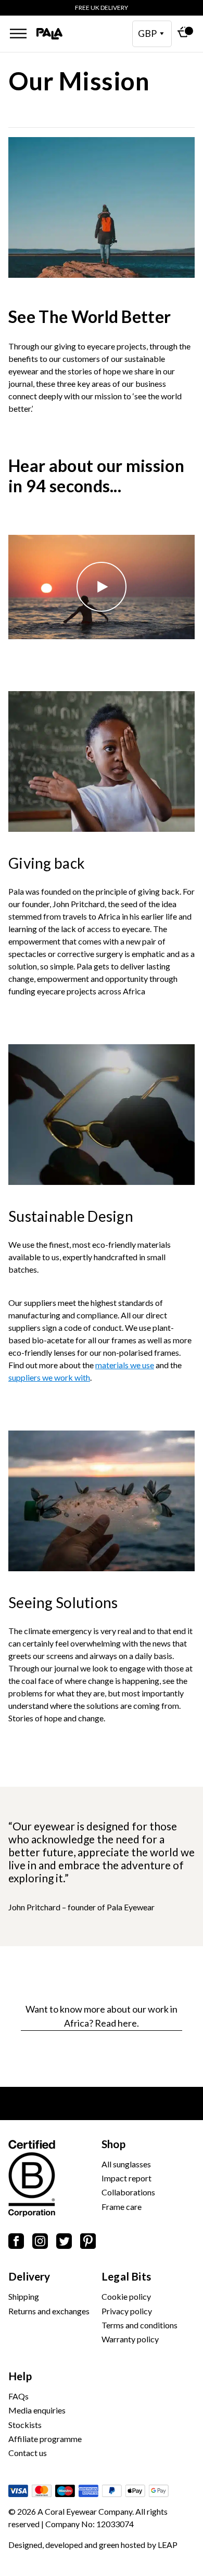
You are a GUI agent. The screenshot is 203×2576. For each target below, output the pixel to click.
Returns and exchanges (49, 2311)
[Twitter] (64, 2243)
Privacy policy (127, 2311)
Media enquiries (37, 2410)
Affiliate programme (45, 2439)
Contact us (28, 2453)
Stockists (25, 2425)
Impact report (126, 2178)
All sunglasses (126, 2164)
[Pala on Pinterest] (88, 2243)
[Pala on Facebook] (16, 2243)
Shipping (24, 2296)
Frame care (122, 2207)
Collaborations (128, 2192)
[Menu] (18, 33)
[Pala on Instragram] (40, 2243)
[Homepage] (49, 34)
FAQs (18, 2396)
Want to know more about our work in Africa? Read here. (102, 2016)
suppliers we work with (49, 1377)
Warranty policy (130, 2339)
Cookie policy (126, 2296)
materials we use (125, 1365)
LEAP (168, 2545)
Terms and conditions (139, 2325)
